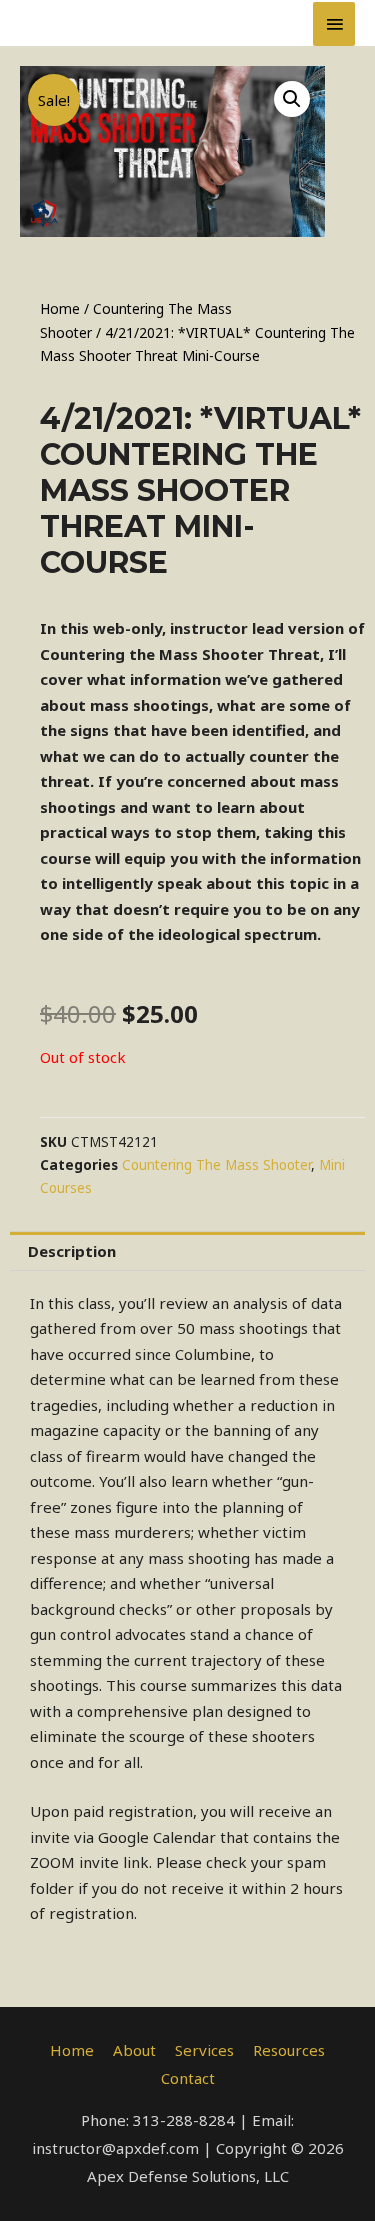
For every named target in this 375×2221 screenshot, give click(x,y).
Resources (289, 2050)
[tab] (187, 1251)
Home (60, 308)
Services (204, 2050)
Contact (188, 2078)
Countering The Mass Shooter (216, 1165)
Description (72, 1251)
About (134, 2050)
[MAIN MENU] (334, 24)
